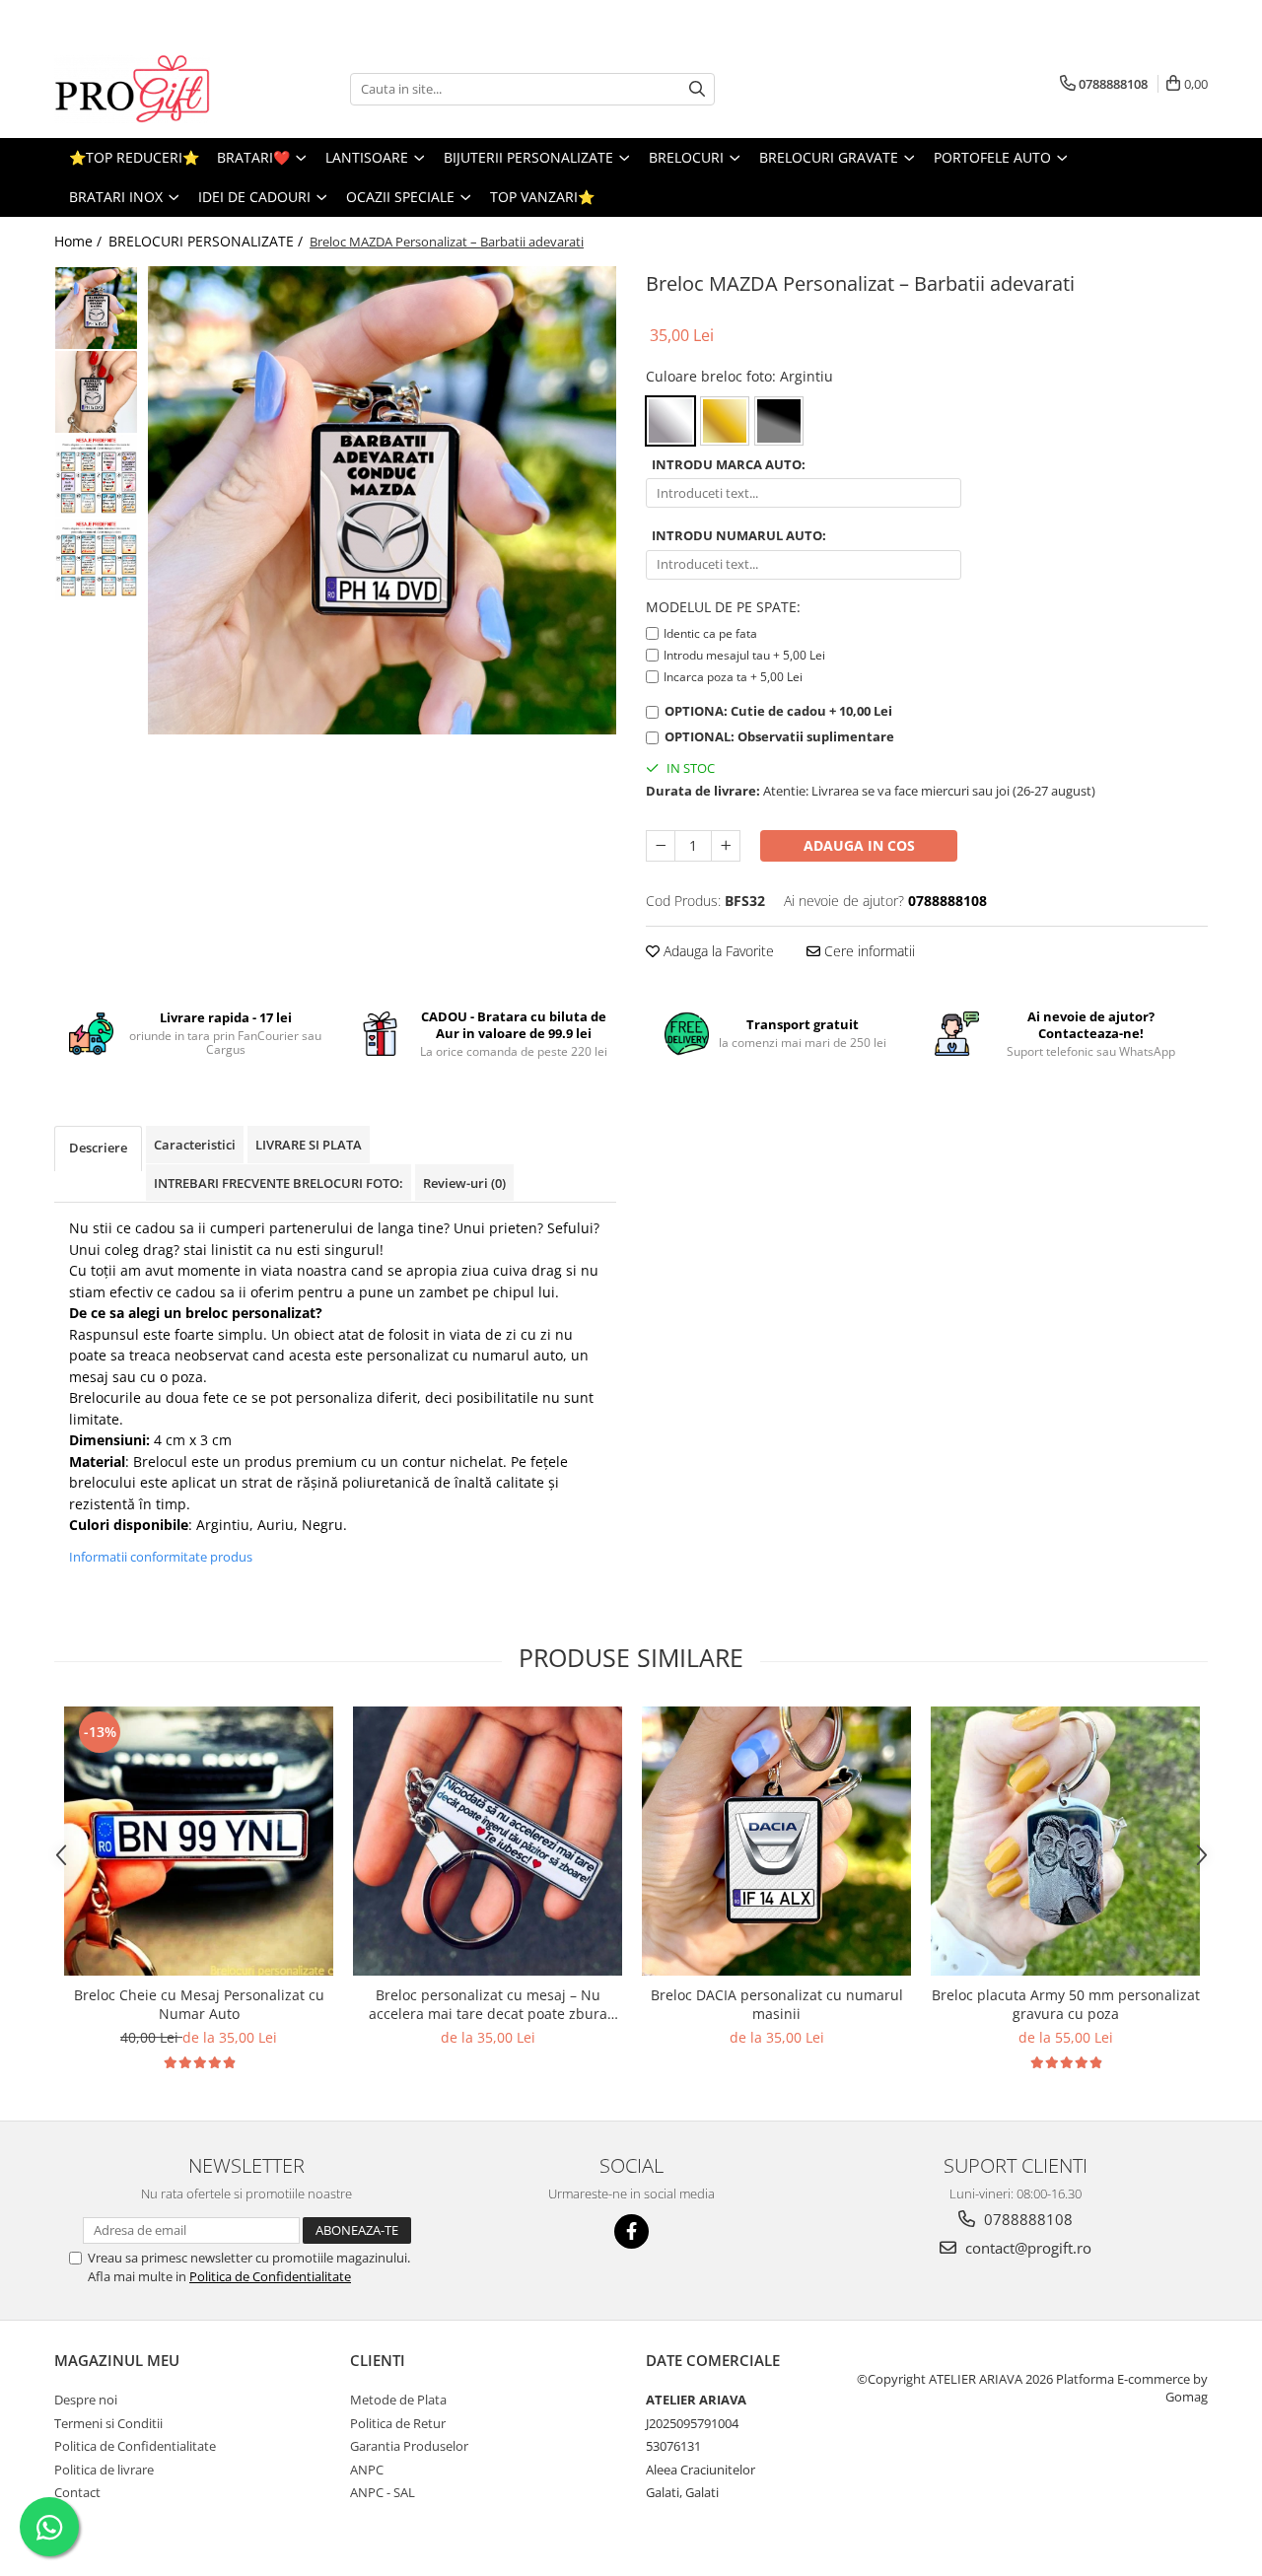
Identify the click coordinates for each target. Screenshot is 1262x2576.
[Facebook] (631, 2231)
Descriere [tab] (98, 1148)
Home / (80, 241)
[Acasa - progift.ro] (153, 89)
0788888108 (1026, 2219)
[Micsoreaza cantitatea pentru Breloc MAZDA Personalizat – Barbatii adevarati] (661, 846)
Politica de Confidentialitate (270, 2276)
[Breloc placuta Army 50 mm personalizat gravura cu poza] (1065, 1841)
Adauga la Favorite (717, 951)
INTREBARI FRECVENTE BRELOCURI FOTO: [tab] (279, 1183)
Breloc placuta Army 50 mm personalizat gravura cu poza (1066, 2004)
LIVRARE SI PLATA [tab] (309, 1145)
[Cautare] (697, 89)
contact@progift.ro (1026, 2248)
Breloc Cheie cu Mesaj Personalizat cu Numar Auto (199, 2004)
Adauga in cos (859, 845)
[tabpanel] (382, 500)
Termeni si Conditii (108, 2423)
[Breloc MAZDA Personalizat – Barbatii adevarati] (382, 500)
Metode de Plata (398, 2400)
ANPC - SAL (383, 2492)
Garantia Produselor (409, 2446)
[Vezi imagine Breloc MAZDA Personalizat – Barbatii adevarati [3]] (96, 559)
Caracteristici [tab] (195, 1145)
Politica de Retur (398, 2423)
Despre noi (86, 2400)
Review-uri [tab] (464, 1183)
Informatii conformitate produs (161, 1557)
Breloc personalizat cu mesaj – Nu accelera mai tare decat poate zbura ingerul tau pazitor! (488, 2004)
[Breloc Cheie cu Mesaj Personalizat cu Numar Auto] (199, 1841)
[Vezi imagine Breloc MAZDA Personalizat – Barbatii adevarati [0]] (96, 308)
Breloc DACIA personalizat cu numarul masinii (777, 2004)
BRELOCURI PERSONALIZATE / (208, 241)
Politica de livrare (104, 2470)
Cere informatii (868, 951)
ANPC (367, 2470)
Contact (77, 2492)
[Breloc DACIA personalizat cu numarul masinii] (776, 1841)
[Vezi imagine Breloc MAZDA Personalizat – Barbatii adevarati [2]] (96, 476)
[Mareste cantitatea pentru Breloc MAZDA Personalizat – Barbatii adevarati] (726, 846)
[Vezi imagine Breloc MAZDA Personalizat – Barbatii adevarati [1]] (96, 392)
